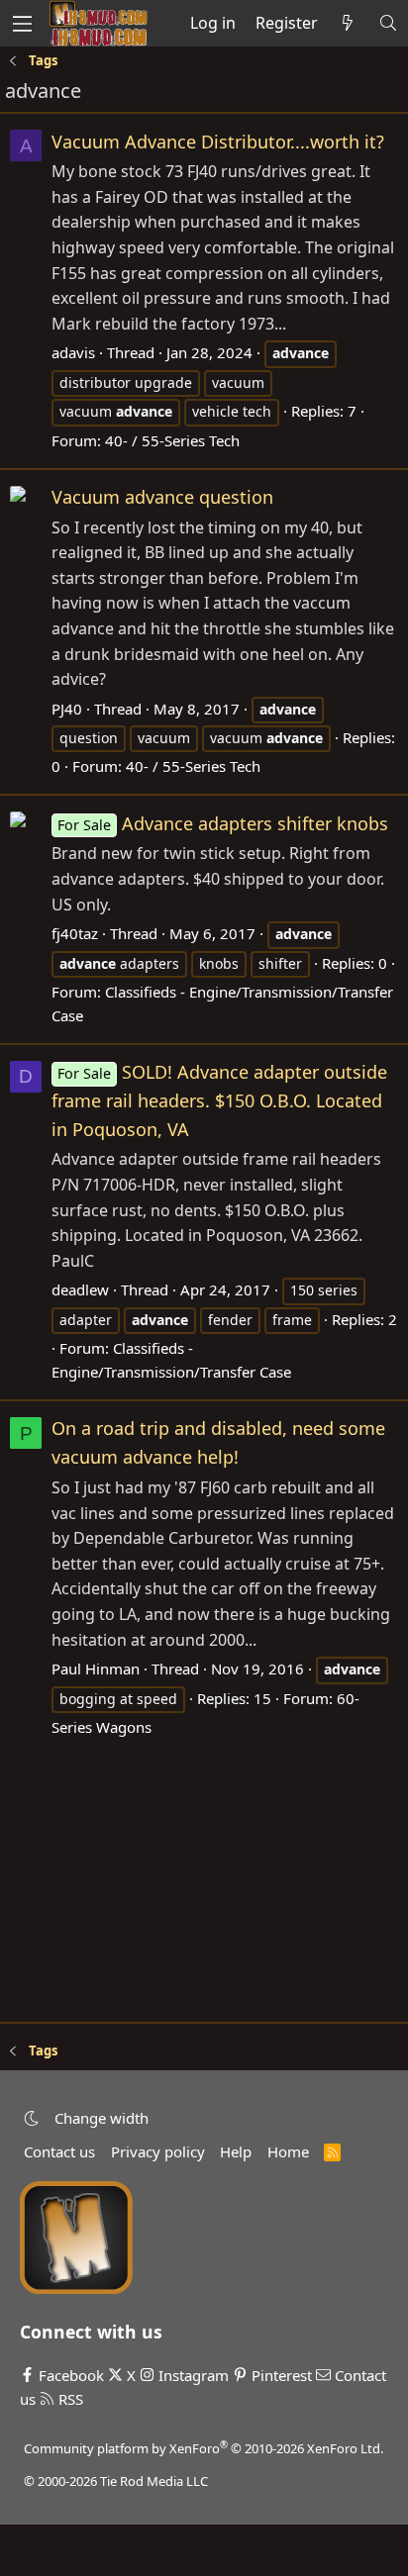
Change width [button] (102, 2118)
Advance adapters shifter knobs (223, 823)
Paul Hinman (96, 1669)
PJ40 (67, 709)
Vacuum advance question (162, 497)
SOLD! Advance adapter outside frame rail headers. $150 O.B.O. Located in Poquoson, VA (219, 1100)
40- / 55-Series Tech (172, 440)
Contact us (59, 2151)
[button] (31, 2118)
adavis (73, 352)
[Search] (388, 24)
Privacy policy (158, 2151)
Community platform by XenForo (204, 2448)
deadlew (80, 1289)
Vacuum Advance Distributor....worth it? (218, 142)
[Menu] (22, 23)
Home (288, 2151)
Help (236, 2151)
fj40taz (75, 933)
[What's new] (348, 24)
